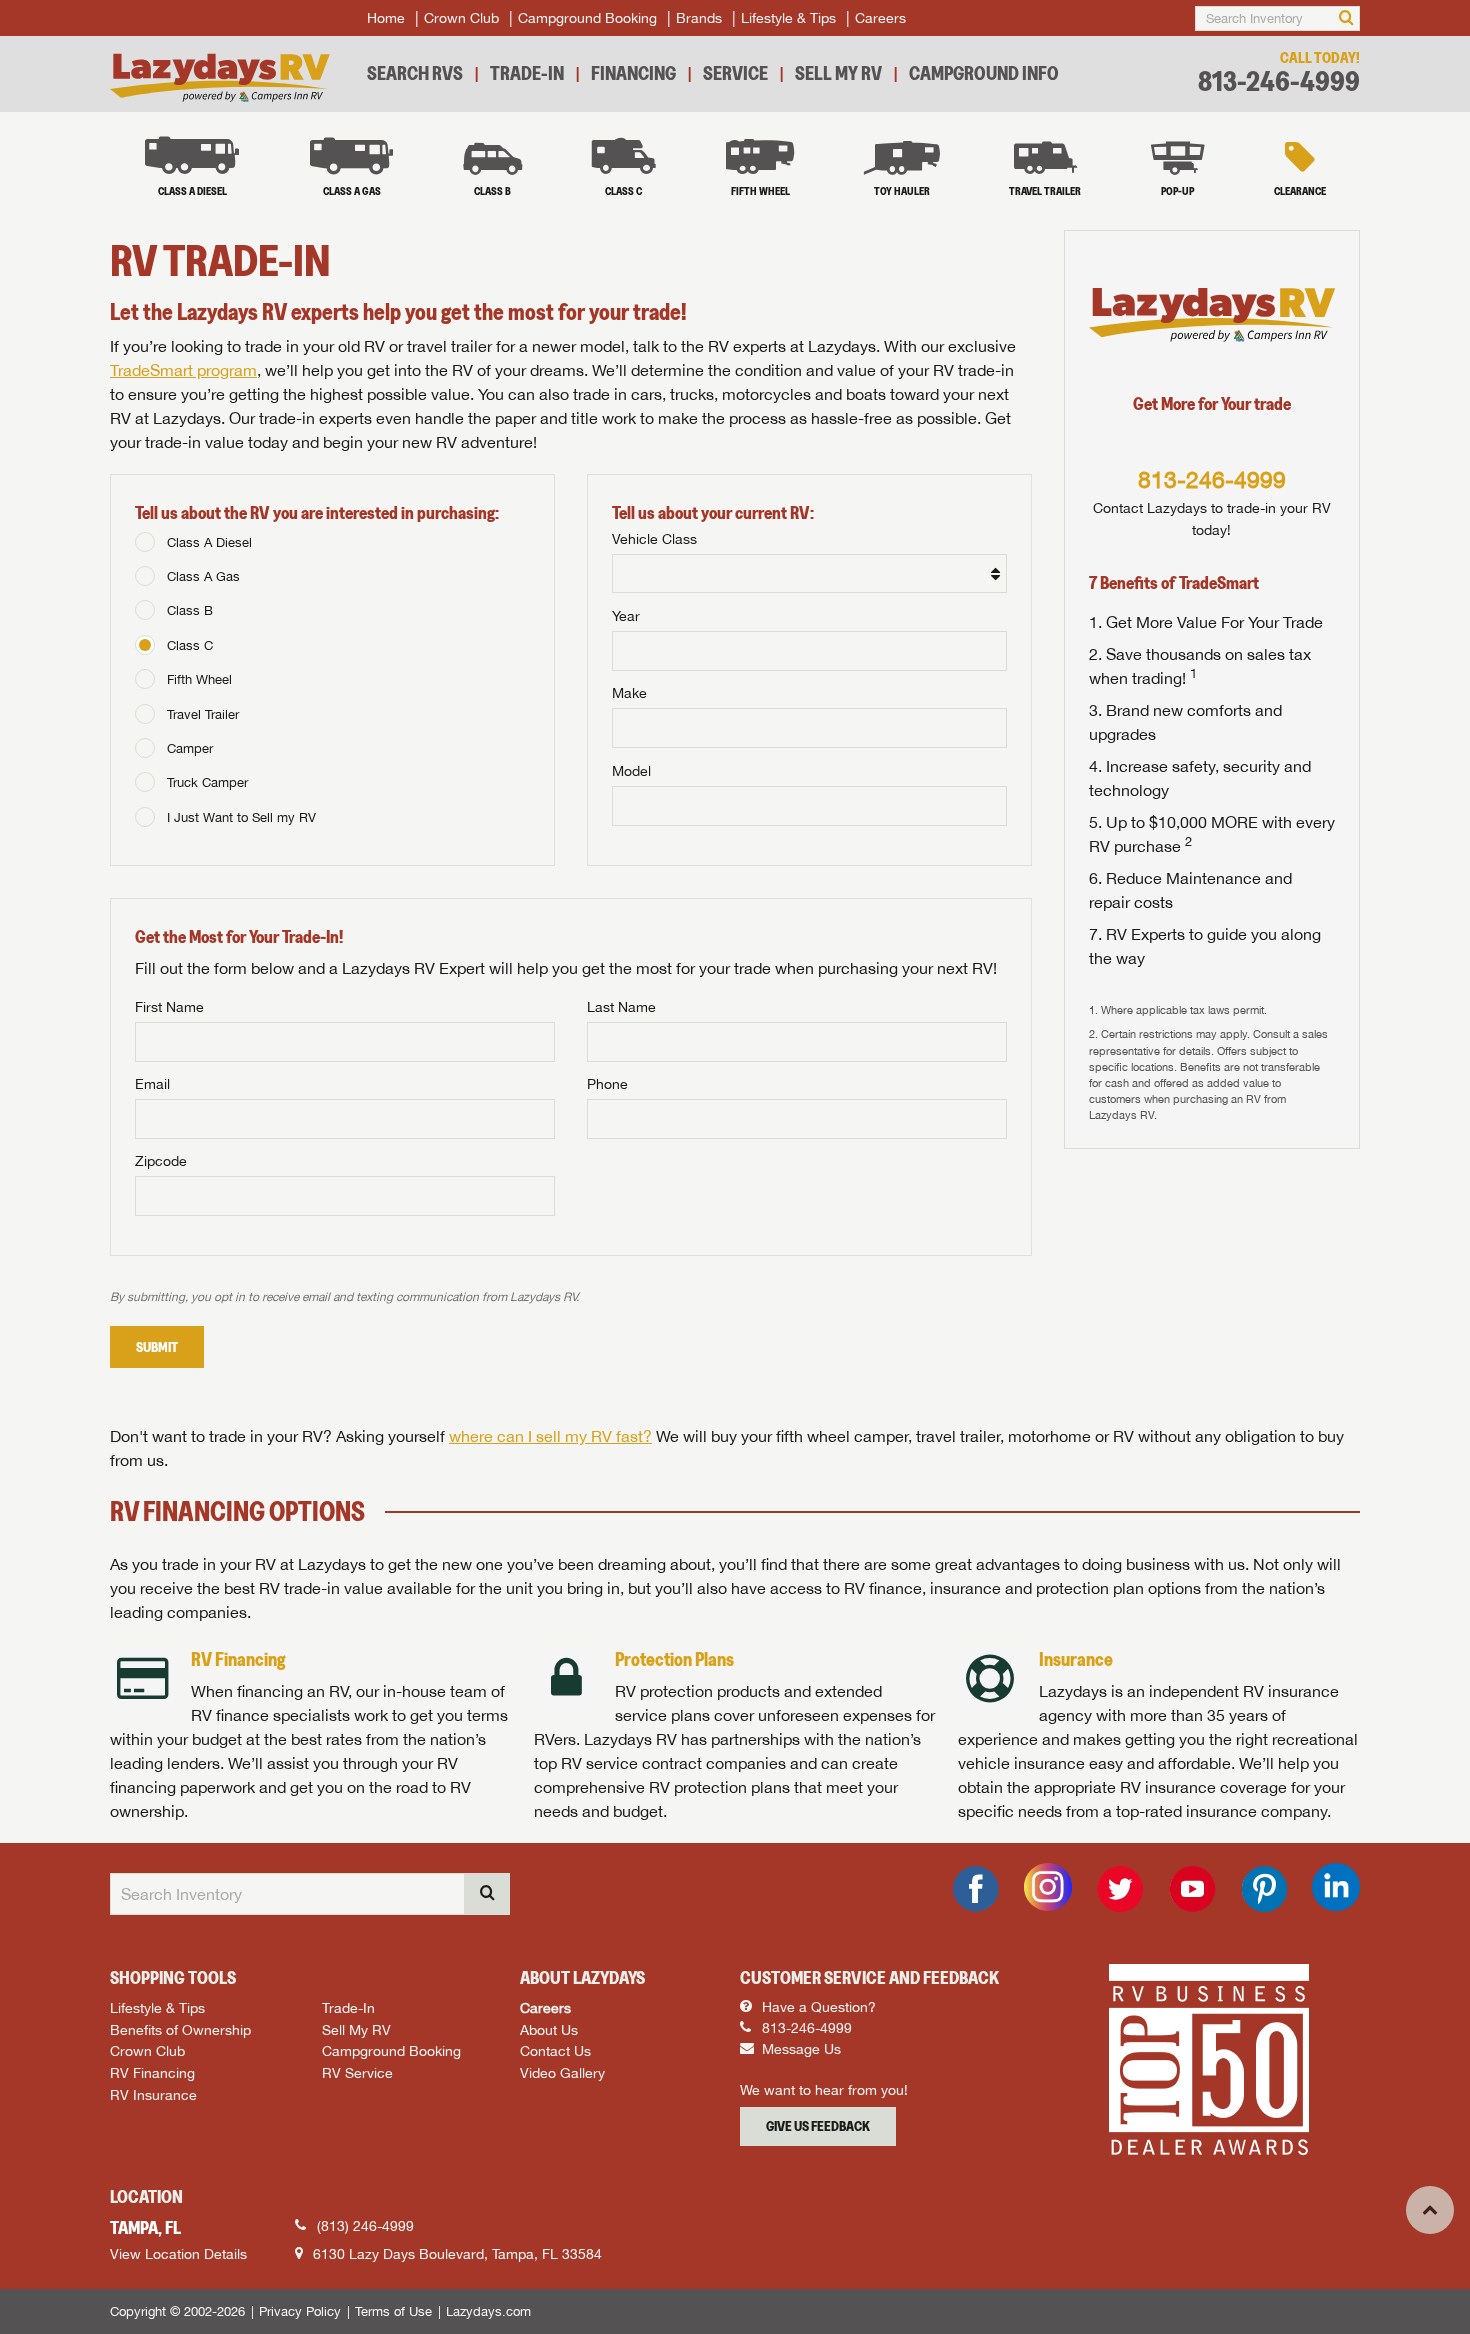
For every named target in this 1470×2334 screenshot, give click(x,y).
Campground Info (984, 73)
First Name (169, 1007)
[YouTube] (1192, 1889)
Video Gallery (562, 2072)
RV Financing (152, 2072)
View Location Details (178, 2254)
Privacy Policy (300, 2311)
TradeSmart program (183, 370)
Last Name (621, 1007)
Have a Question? (817, 2007)
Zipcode (161, 1161)
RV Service (357, 2072)
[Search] (1346, 18)
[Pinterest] (1264, 1889)
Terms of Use (393, 2311)
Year (626, 616)
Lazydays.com (488, 2311)
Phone (607, 1084)
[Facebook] (976, 1889)
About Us (549, 2029)
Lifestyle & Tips (788, 18)
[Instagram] (1048, 1887)
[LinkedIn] (1336, 1887)
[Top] (1430, 2210)
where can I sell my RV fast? (550, 1436)
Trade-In (527, 73)
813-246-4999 (1279, 81)
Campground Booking (587, 18)
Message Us (799, 2049)
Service (735, 73)
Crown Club (461, 18)
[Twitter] (1120, 1889)
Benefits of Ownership (180, 2029)
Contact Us (555, 2050)
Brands (699, 18)
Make (629, 693)
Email (152, 1084)
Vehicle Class (654, 539)
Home (386, 18)
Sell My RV (838, 73)
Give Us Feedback (818, 2126)
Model (631, 771)
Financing (633, 73)
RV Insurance (153, 2094)
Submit (157, 1347)
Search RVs (415, 73)
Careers (880, 18)
